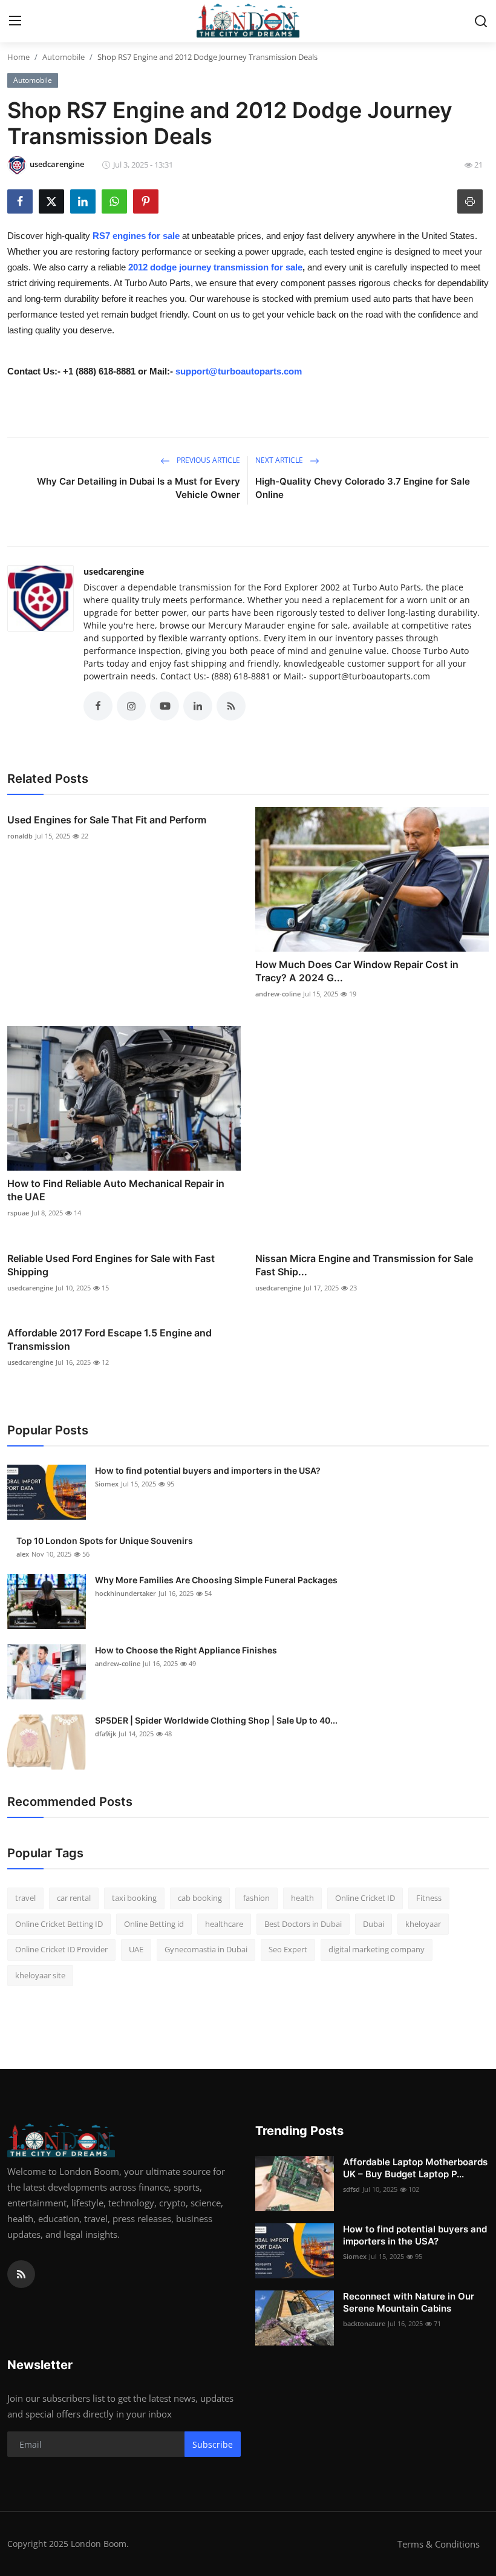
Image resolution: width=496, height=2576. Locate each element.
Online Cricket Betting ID (59, 1924)
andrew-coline (278, 994)
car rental (74, 1898)
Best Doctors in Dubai (303, 1924)
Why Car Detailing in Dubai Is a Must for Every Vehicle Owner (139, 488)
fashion (256, 1898)
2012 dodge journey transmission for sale (215, 267)
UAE (136, 1949)
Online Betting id (154, 1924)
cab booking (200, 1898)
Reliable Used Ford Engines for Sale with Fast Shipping (111, 1265)
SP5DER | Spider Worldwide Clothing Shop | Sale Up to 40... (216, 1720)
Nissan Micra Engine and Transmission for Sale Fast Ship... (364, 1265)
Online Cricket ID (365, 1898)
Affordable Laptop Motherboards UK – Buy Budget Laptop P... (415, 2168)
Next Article (280, 460)
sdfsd (351, 2189)
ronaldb (20, 836)
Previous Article (207, 460)
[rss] (21, 2274)
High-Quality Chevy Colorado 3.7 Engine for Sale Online (363, 488)
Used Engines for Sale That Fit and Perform (107, 820)
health (302, 1898)
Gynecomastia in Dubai (206, 1949)
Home (18, 57)
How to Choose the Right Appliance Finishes (186, 1650)
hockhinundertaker (126, 1593)
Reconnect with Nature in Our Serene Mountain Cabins (409, 2302)
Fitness (429, 1898)
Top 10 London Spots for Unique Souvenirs (105, 1541)
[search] (481, 21)
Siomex (107, 1484)
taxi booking (134, 1898)
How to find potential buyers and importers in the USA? (208, 1470)
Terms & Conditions (439, 2544)
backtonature (364, 2323)
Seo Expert (288, 1949)
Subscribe (213, 2444)
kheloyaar (423, 1924)
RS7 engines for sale (136, 236)
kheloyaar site (40, 1975)
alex (23, 1554)
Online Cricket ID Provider (61, 1949)
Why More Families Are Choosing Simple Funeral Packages (216, 1580)
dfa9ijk (106, 1734)
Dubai (374, 1924)
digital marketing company (377, 1949)
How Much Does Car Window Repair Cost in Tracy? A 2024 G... (357, 971)
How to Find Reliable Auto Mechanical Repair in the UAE (116, 1190)
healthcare (224, 1924)
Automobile (64, 57)
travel (25, 1898)
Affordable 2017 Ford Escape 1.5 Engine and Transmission (109, 1339)
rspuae (18, 1213)
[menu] (15, 21)
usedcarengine (114, 571)
